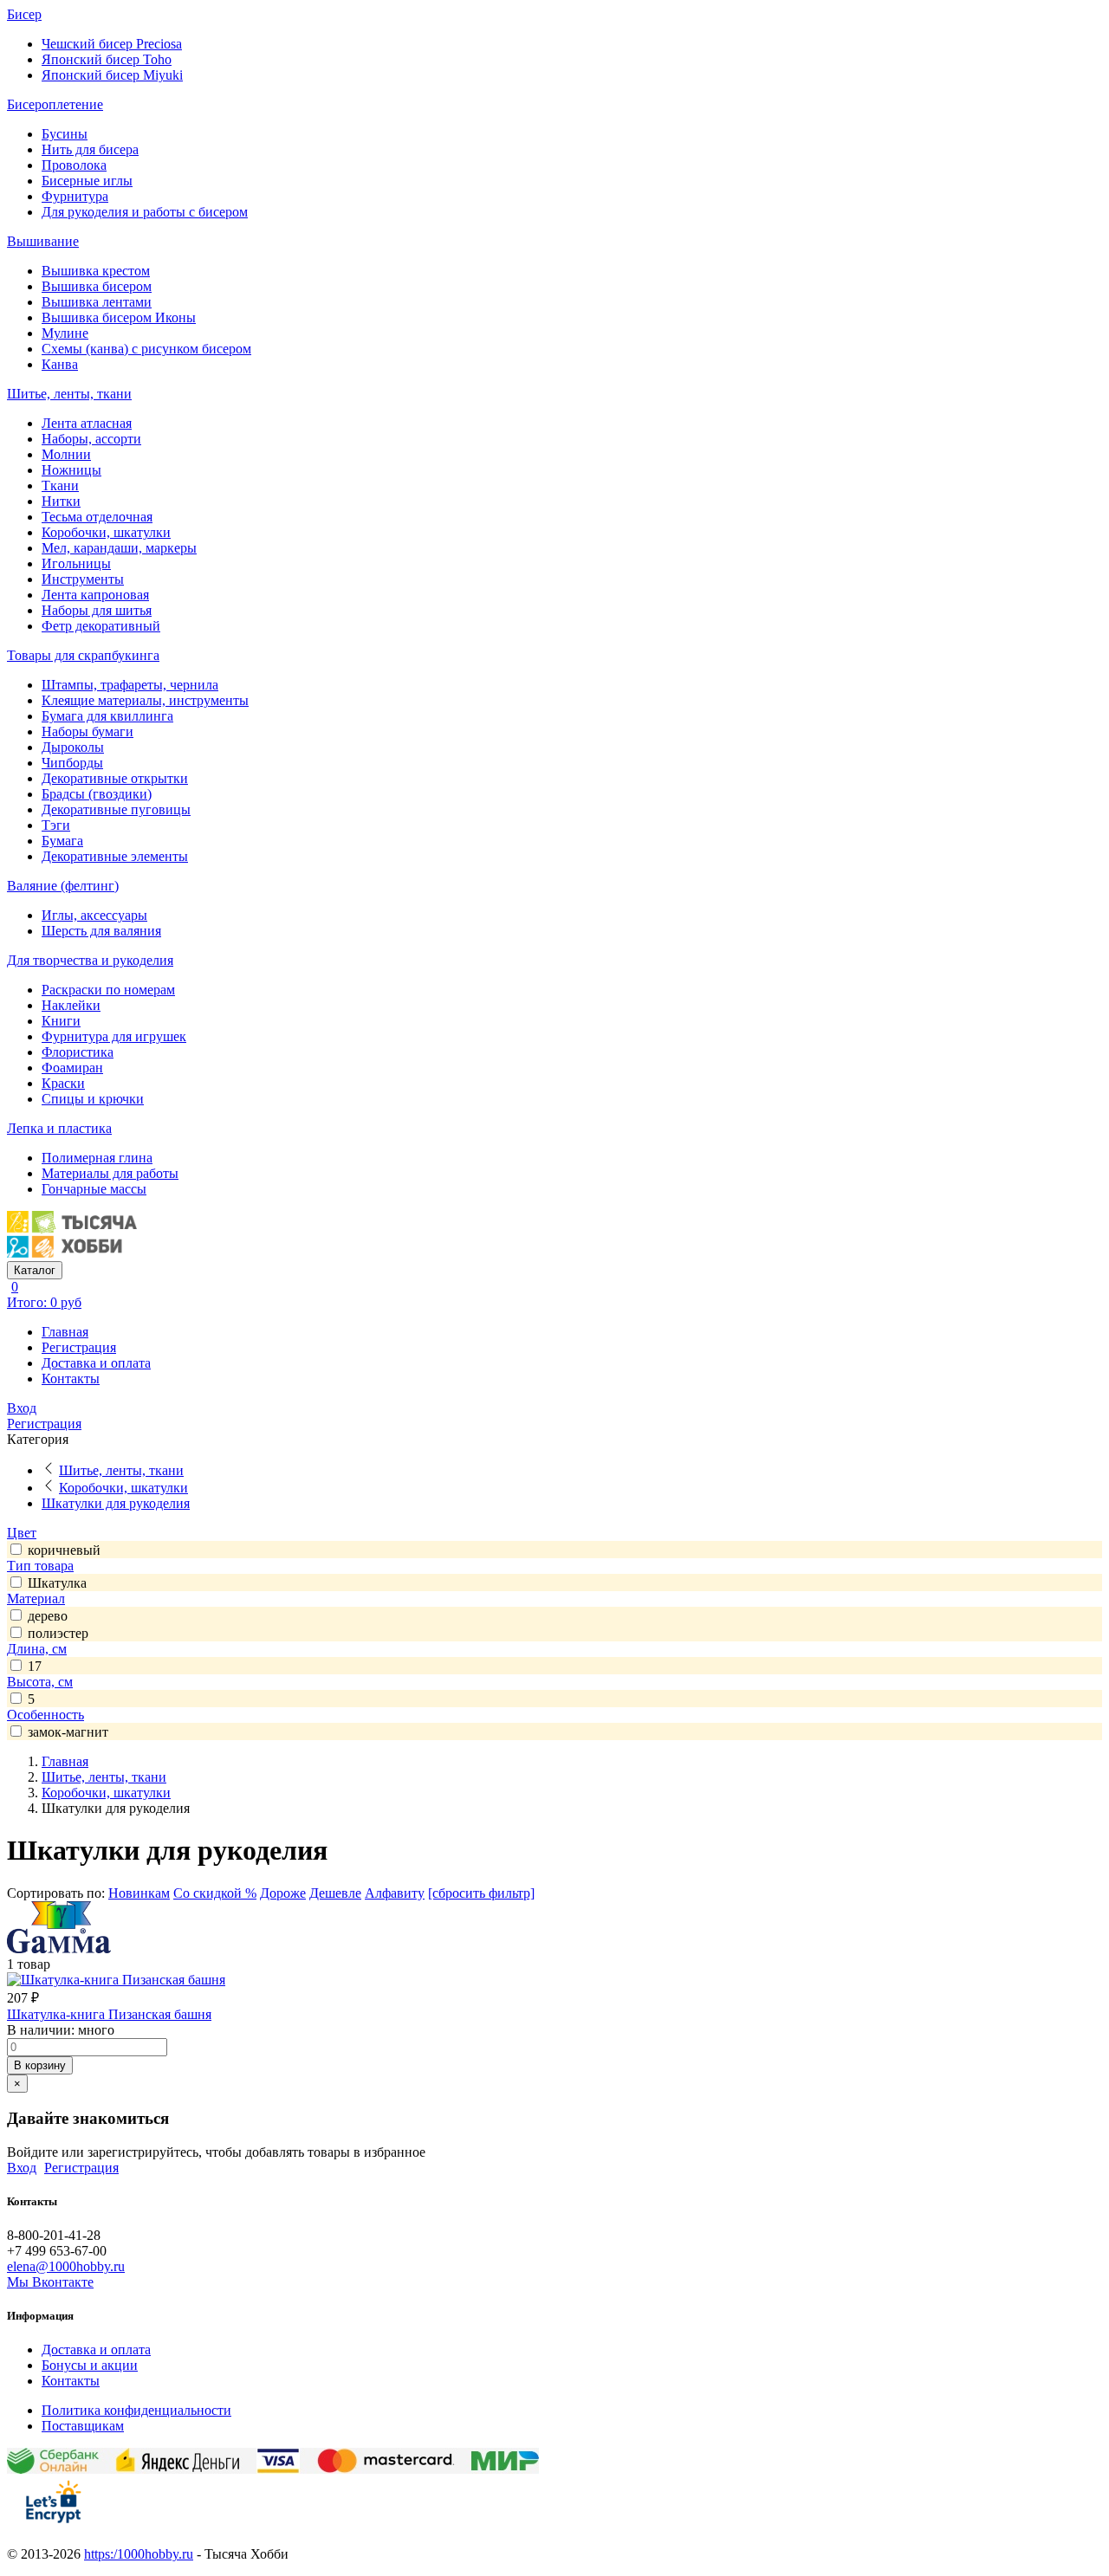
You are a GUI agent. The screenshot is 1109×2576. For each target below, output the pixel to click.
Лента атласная (87, 423)
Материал (36, 1599)
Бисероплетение (55, 104)
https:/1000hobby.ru (139, 2554)
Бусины (65, 134)
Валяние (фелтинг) (63, 886)
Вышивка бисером (97, 286)
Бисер (24, 14)
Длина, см (37, 1649)
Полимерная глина (97, 1158)
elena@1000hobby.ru (66, 2266)
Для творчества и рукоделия (90, 960)
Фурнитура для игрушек (114, 1036)
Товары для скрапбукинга (83, 655)
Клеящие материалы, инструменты (145, 700)
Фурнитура (75, 196)
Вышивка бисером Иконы (119, 317)
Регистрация (79, 1347)
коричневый (64, 1550)
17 (35, 1666)
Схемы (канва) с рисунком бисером (146, 349)
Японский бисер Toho (107, 59)
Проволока (74, 165)
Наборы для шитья (97, 610)
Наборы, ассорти (91, 439)
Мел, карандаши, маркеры (119, 548)
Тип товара (40, 1566)
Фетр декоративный (101, 626)
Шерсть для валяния (101, 931)
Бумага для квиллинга (107, 716)
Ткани (60, 485)
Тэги (56, 825)
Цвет (22, 1533)
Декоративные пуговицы (116, 809)
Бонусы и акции (90, 2365)
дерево (48, 1616)
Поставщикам (83, 2426)
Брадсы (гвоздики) (97, 794)
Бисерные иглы (87, 181)
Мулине (65, 333)
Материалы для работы (110, 1173)
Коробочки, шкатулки (106, 532)
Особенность (45, 1715)
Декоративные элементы (115, 856)
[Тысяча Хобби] (72, 1253)
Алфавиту (395, 1893)
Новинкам (139, 1893)
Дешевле (335, 1893)
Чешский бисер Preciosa (112, 44)
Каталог (35, 1270)
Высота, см (40, 1682)
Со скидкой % (215, 1893)
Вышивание (43, 241)
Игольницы (76, 563)
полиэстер (58, 1633)
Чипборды (72, 763)
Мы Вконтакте (50, 2282)
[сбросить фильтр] (481, 1893)
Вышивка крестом (96, 271)
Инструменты (83, 579)
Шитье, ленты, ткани (69, 394)
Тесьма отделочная (97, 517)
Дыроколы (73, 747)
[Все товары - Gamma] (59, 1948)
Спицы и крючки (93, 1099)
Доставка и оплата (96, 1363)
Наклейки (71, 1005)
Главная (65, 1332)
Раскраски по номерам (108, 990)
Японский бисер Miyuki (112, 75)
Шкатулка (57, 1583)
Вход (22, 1408)
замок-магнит (68, 1732)
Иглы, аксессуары (94, 915)
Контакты (71, 1379)
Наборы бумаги (88, 731)
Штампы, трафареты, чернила (130, 685)
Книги (61, 1021)
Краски (63, 1083)
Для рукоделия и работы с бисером (145, 212)
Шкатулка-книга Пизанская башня (109, 2014)
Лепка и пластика (59, 1128)
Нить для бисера (90, 149)
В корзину (40, 2065)
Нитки (61, 501)
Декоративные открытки (115, 778)
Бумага (62, 841)
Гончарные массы (94, 1189)
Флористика (78, 1052)
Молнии (66, 454)
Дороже (283, 1893)
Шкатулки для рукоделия (116, 1503)
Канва (60, 364)
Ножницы (71, 470)
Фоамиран (72, 1068)
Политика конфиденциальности (136, 2410)
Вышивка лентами (97, 302)
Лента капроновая (95, 595)
